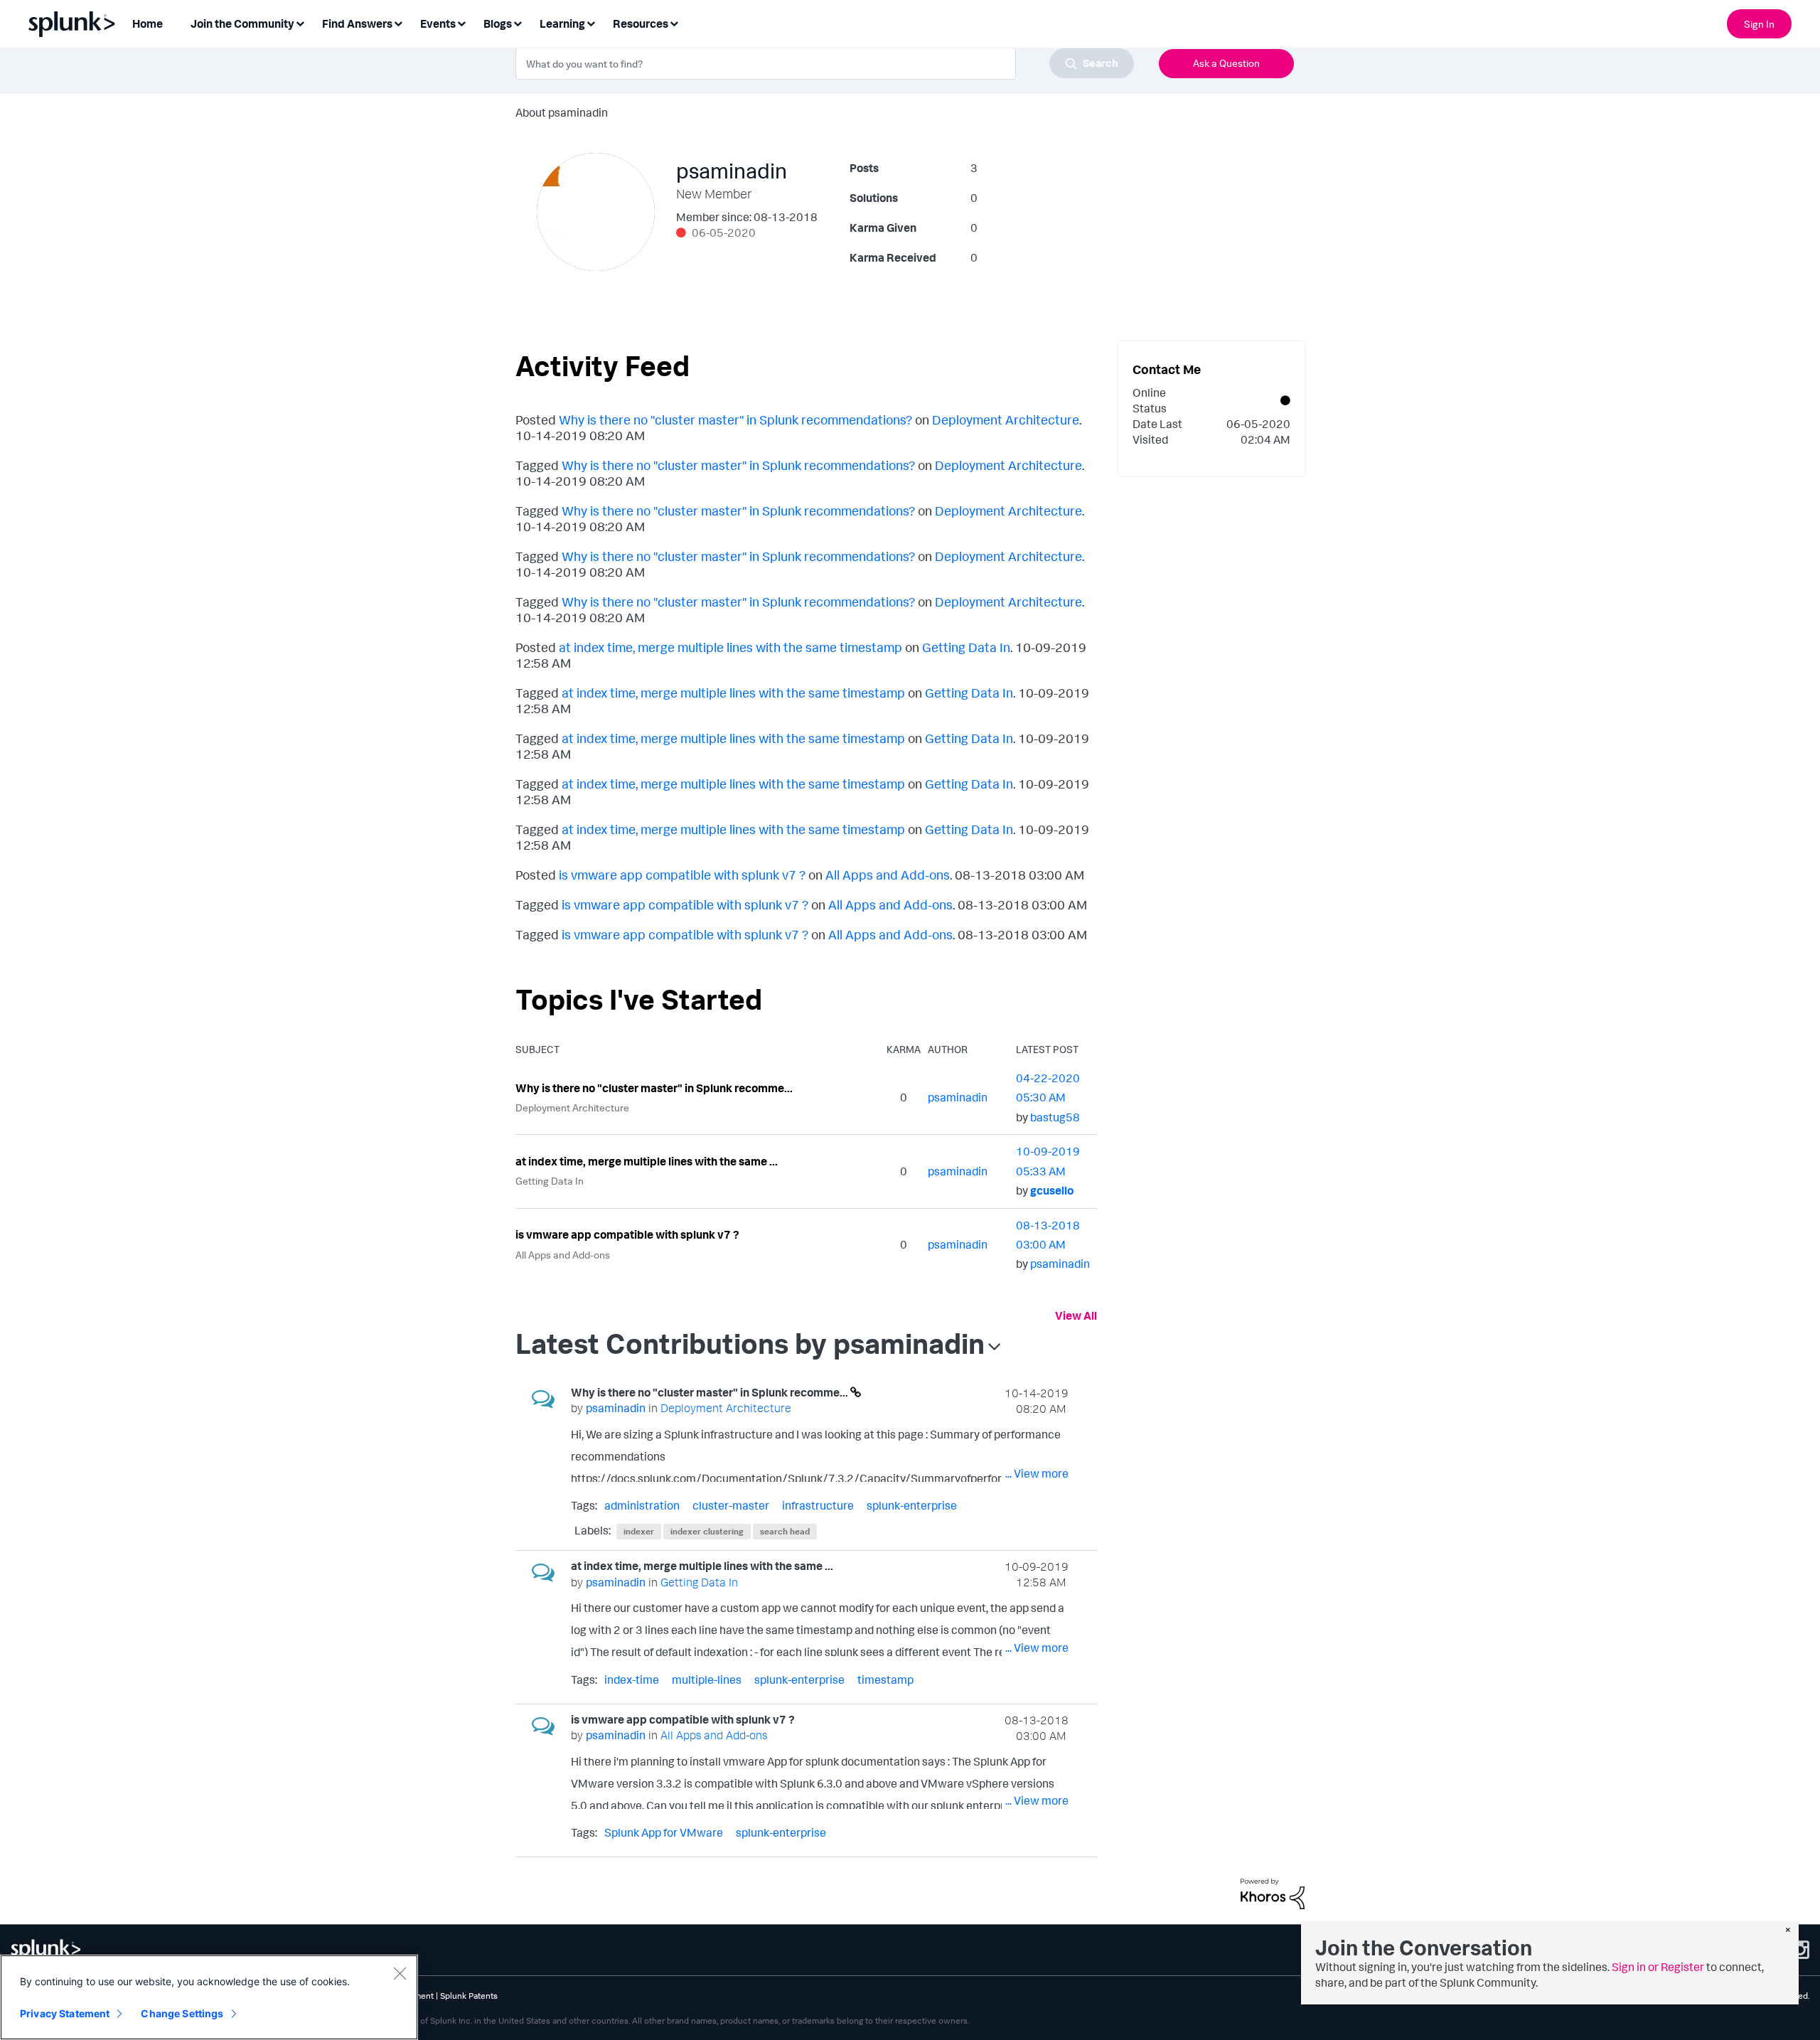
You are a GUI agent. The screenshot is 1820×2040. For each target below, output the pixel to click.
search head (785, 1531)
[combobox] (825, 63)
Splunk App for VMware (664, 1832)
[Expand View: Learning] (591, 22)
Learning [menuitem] (562, 23)
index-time (632, 1679)
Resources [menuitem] (641, 23)
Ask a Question (1226, 63)
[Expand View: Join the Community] (300, 22)
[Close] (400, 1973)
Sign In (1759, 24)
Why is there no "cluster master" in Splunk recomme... (654, 1088)
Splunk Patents (469, 1996)
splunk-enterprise (912, 1505)
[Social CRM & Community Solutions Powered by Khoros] (1273, 1893)
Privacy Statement (65, 2013)
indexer (639, 1531)
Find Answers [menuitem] (357, 23)
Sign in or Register (1658, 1967)
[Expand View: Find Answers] (398, 22)
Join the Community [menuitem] (242, 23)
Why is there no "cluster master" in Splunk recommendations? (735, 420)
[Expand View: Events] (461, 22)
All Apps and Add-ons (888, 875)
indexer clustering (707, 1531)
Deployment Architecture (1006, 420)
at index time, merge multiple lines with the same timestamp (730, 647)
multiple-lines (707, 1679)
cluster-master (731, 1505)
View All (1076, 1315)
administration (642, 1505)
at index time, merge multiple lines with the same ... (647, 1161)
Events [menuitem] (438, 23)
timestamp (885, 1679)
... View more (1037, 1473)
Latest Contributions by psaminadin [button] (750, 1343)
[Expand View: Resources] (674, 22)
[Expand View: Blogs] (518, 22)
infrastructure (818, 1505)
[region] (209, 1997)
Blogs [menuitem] (498, 23)
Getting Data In (966, 647)
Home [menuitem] (148, 23)
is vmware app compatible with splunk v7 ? (682, 875)
